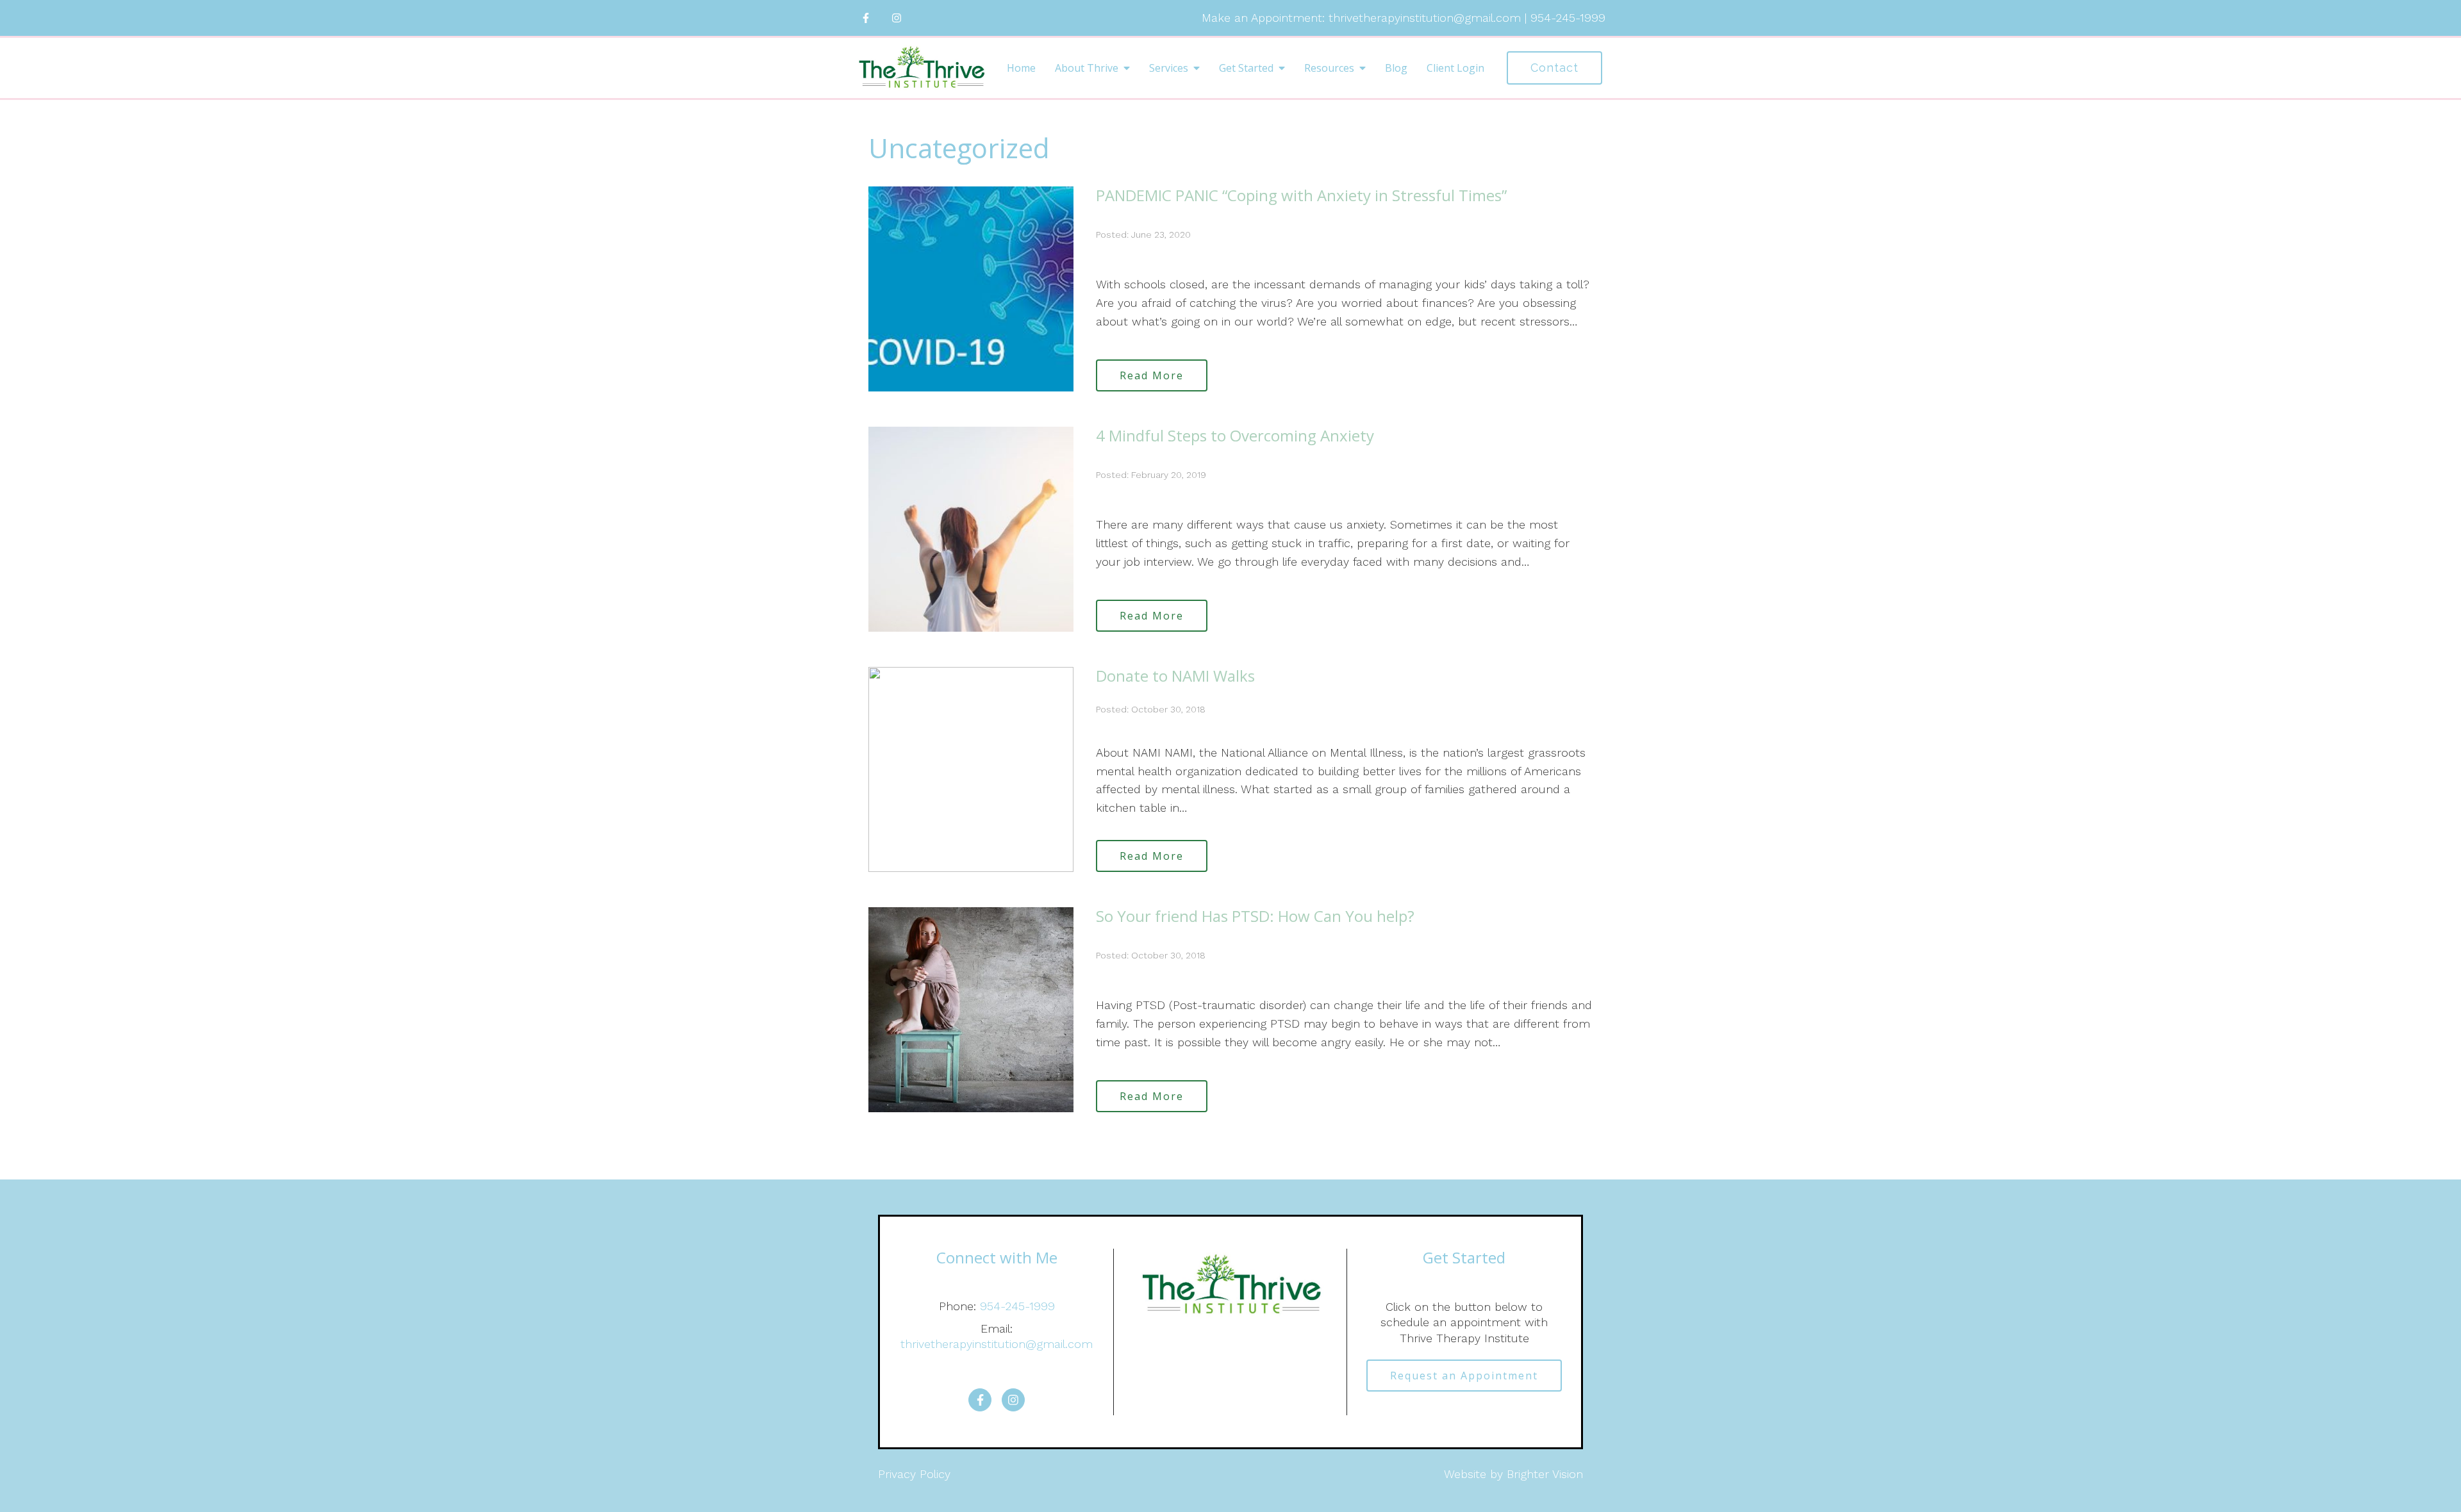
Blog (1396, 68)
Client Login (1455, 68)
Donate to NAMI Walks (1175, 676)
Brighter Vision (1545, 1474)
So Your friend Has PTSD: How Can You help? (1255, 916)
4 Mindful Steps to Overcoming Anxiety (1235, 435)
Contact (1554, 68)
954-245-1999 (1017, 1306)
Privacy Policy (914, 1474)
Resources (1329, 68)
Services (1169, 68)
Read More (1152, 375)
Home (1021, 68)
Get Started (1246, 68)
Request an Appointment (1464, 1376)
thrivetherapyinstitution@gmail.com (997, 1344)
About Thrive (1087, 68)
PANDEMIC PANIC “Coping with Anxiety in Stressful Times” (1301, 195)
